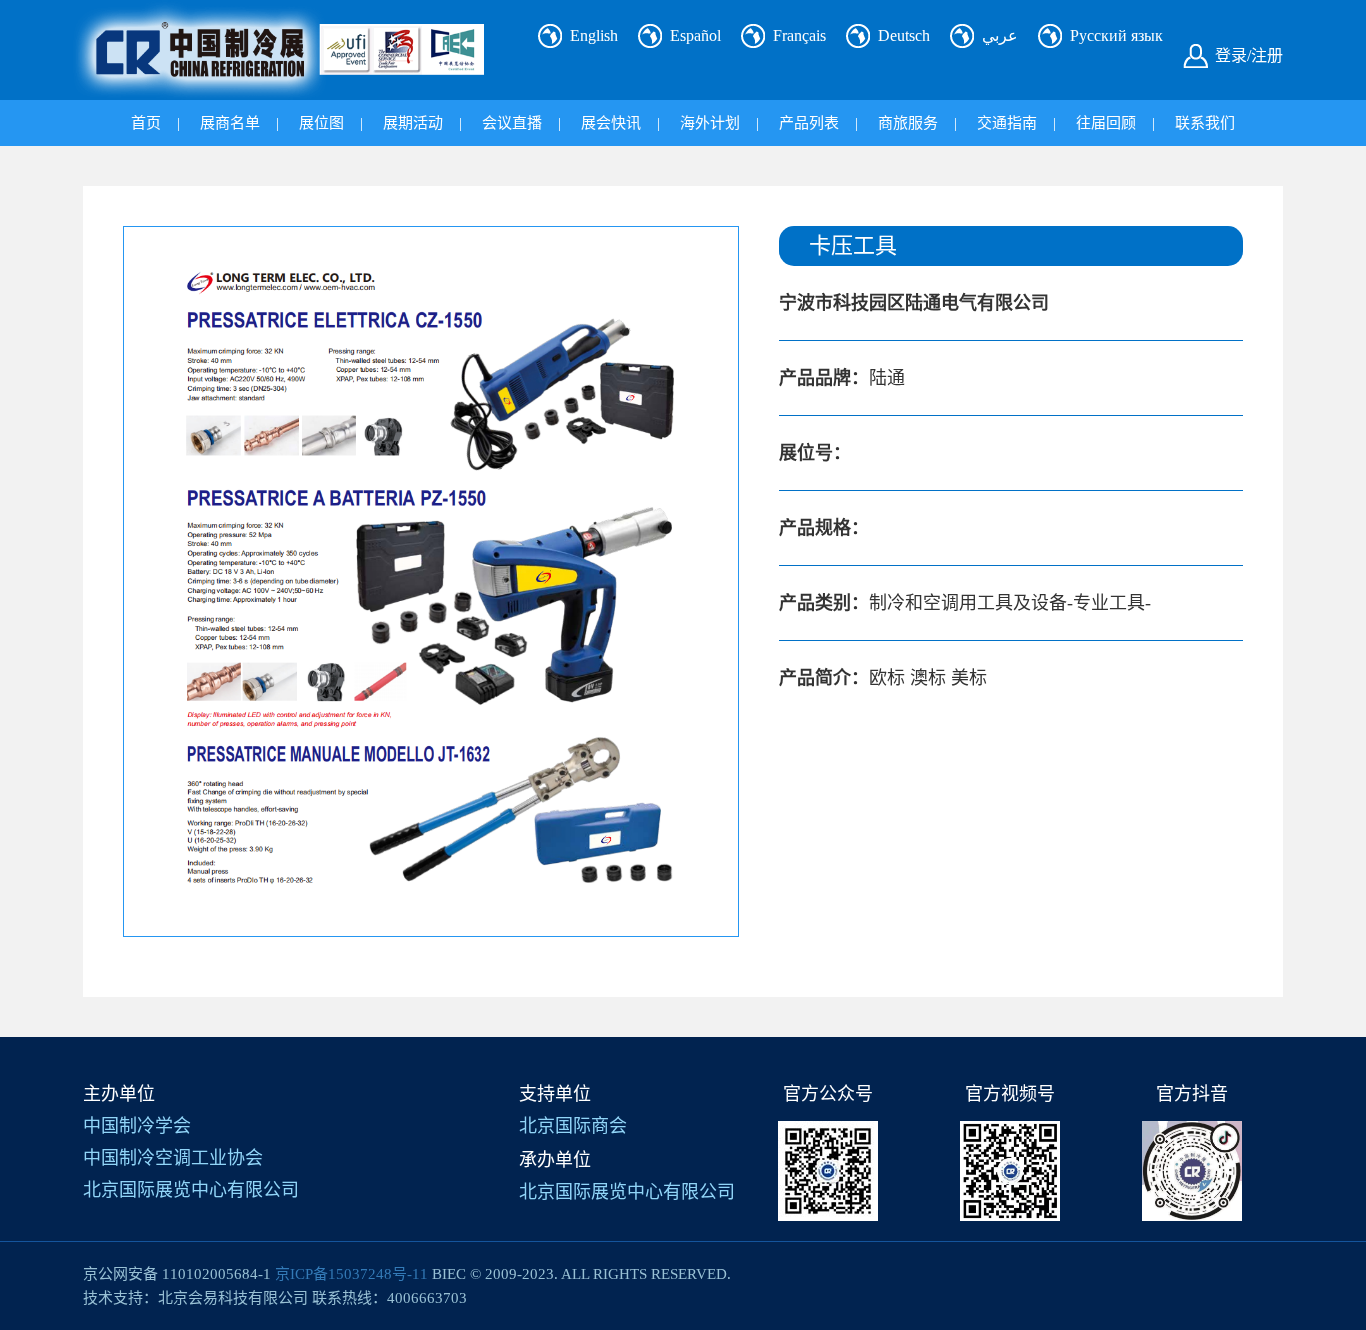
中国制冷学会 (137, 1126)
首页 (146, 123)
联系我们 (1205, 123)
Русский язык (1116, 35)
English (594, 35)
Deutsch (904, 35)
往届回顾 (1106, 123)
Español (695, 35)
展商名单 (230, 123)
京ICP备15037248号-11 (351, 1274)
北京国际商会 (573, 1126)
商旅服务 (908, 123)
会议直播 (512, 123)
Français (799, 35)
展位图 (321, 123)
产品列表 (809, 123)
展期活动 (413, 123)
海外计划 (710, 123)
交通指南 (1007, 123)
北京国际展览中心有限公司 (191, 1190)
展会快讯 (611, 123)
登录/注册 (1249, 55)
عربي (1000, 35)
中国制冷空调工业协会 (173, 1158)
